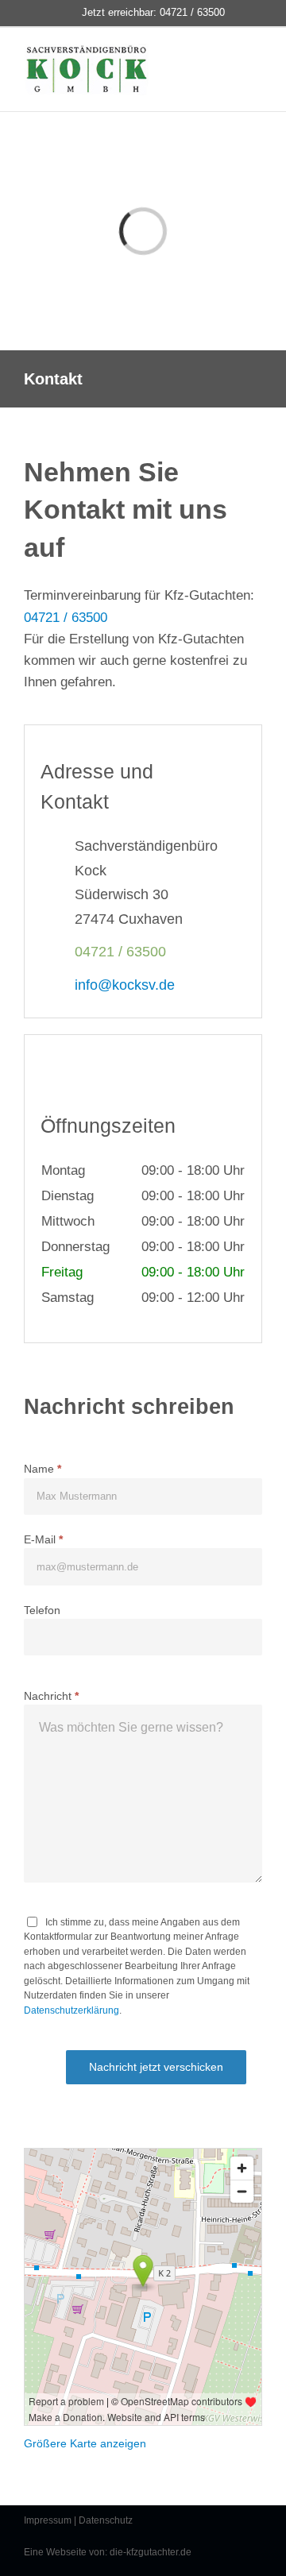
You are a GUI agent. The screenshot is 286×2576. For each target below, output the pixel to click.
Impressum (48, 2520)
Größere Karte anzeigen (85, 2443)
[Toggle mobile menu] (248, 64)
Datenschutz (106, 2520)
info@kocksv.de (125, 985)
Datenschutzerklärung (71, 2010)
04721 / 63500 (66, 618)
